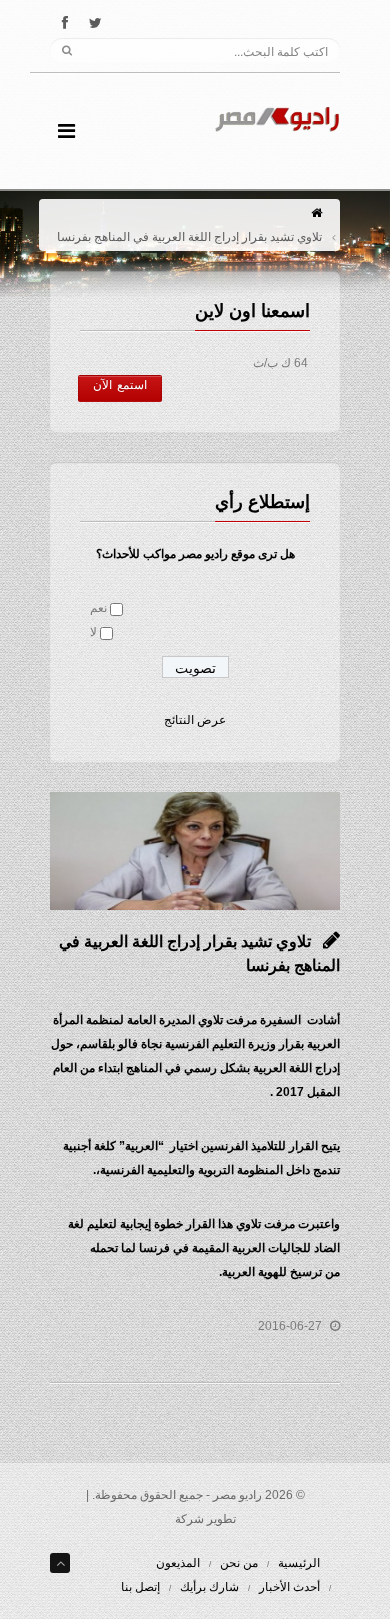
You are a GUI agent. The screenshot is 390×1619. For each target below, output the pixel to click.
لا (93, 632)
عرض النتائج (195, 720)
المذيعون (178, 1563)
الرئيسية (299, 1563)
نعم (98, 608)
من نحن (239, 1563)
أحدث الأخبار (289, 1587)
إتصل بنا (140, 1587)
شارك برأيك (209, 1587)
